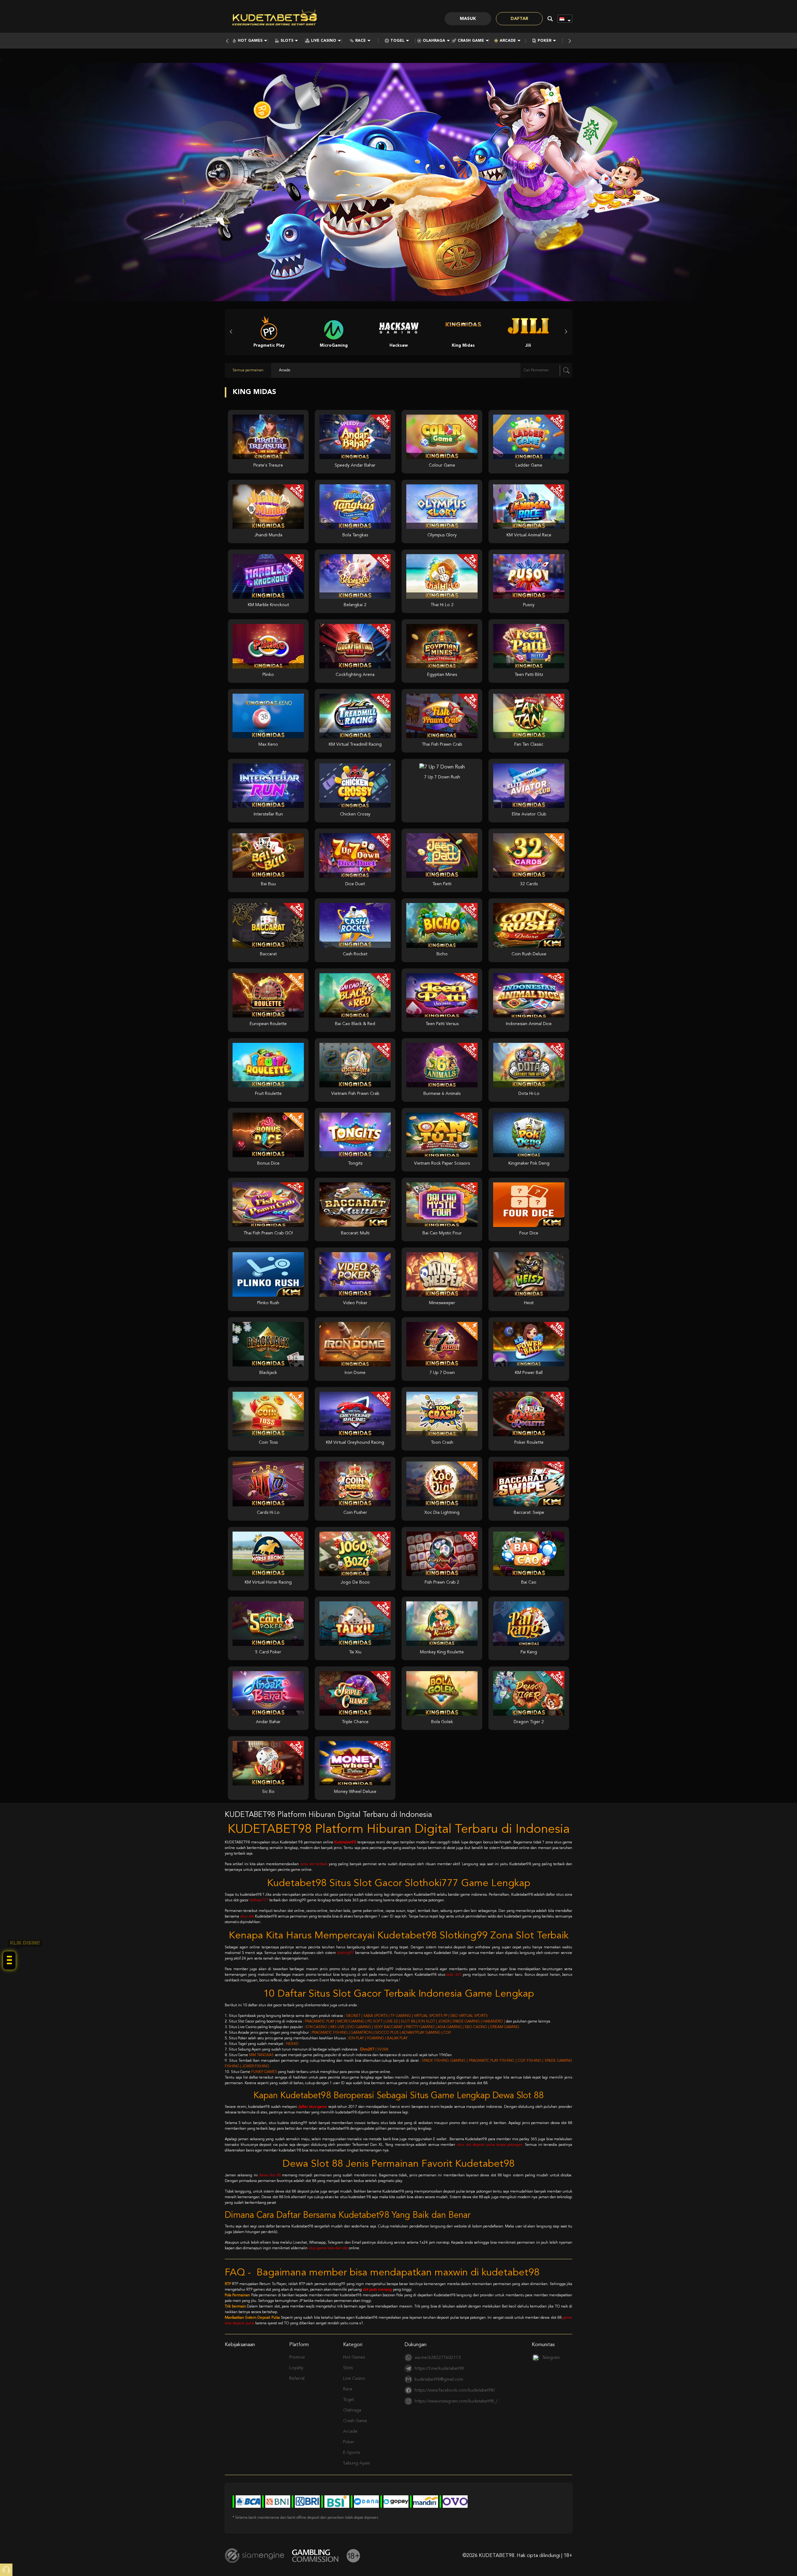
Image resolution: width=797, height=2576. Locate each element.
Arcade (508, 41)
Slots (287, 41)
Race (361, 41)
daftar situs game (313, 2107)
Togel (397, 41)
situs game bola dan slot (328, 2248)
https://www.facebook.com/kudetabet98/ (455, 2390)
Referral (297, 2379)
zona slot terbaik (314, 1864)
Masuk (468, 19)
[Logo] (275, 19)
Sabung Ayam (357, 2463)
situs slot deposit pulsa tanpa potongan (490, 2145)
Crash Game (471, 41)
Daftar (519, 19)
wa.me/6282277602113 (438, 2358)
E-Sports (351, 2453)
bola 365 (454, 1975)
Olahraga (434, 41)
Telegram (551, 2358)
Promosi (297, 2357)
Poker (545, 41)
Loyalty (296, 2368)
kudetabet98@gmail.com (439, 2379)
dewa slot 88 (270, 2175)
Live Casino (324, 41)
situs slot (247, 1917)
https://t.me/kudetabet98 (439, 2369)
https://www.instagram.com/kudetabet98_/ (456, 2401)
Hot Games (250, 41)
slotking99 (345, 1953)
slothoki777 (259, 1900)
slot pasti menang (377, 2290)
